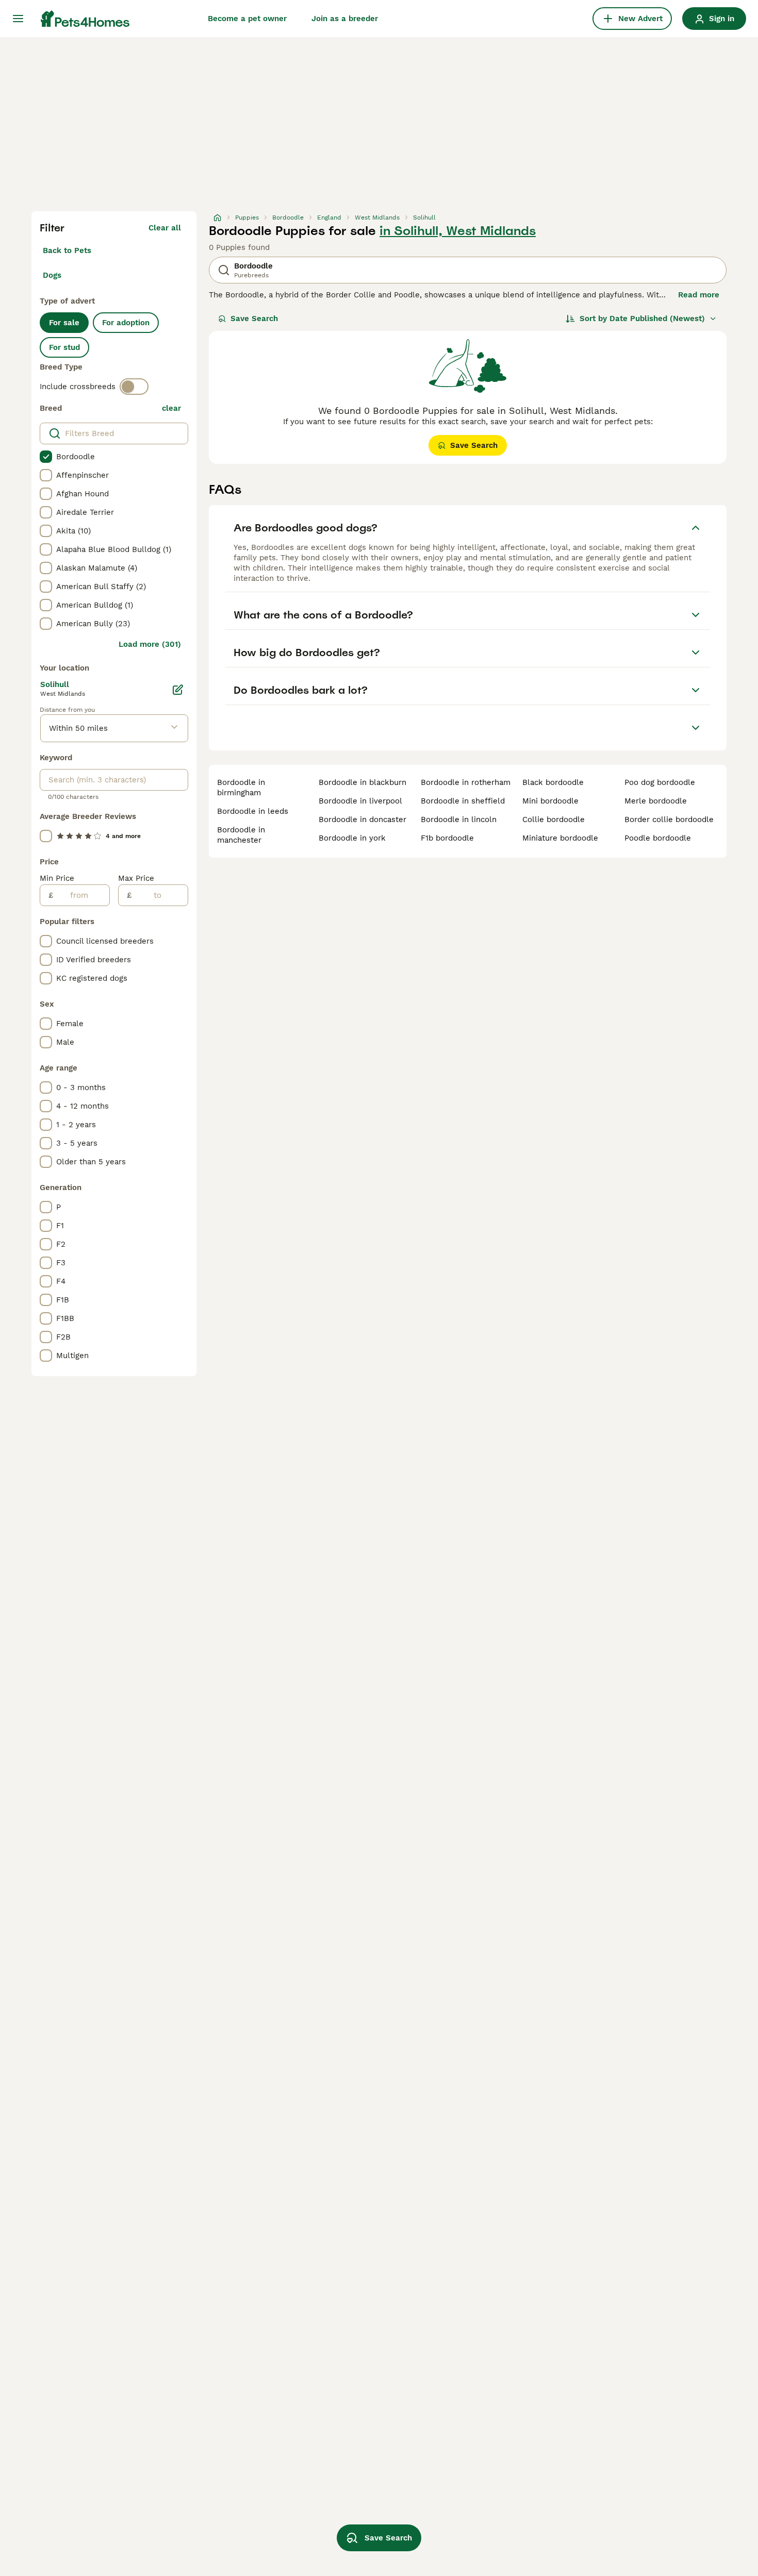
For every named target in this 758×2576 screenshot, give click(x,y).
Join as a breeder (345, 19)
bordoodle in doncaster (362, 819)
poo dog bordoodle (660, 782)
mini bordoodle (550, 801)
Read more (699, 295)
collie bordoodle (554, 819)
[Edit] (178, 690)
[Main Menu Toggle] (18, 19)
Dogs (52, 275)
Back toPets (67, 250)
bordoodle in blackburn (362, 782)
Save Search (254, 319)
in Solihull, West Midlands (458, 231)
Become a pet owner (247, 19)
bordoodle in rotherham (466, 782)
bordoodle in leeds (253, 811)
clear (171, 408)
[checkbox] (46, 457)
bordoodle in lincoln (459, 819)
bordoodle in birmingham (241, 788)
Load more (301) (150, 644)
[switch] (134, 387)
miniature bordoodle (560, 838)
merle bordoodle (656, 801)
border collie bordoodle (669, 819)
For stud (64, 347)
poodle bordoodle (658, 838)
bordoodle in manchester (241, 835)
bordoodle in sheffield (463, 801)
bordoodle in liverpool (360, 801)
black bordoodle (553, 782)
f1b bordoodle (447, 838)
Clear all (165, 228)
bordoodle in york (352, 838)
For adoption (126, 323)
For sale (64, 323)
